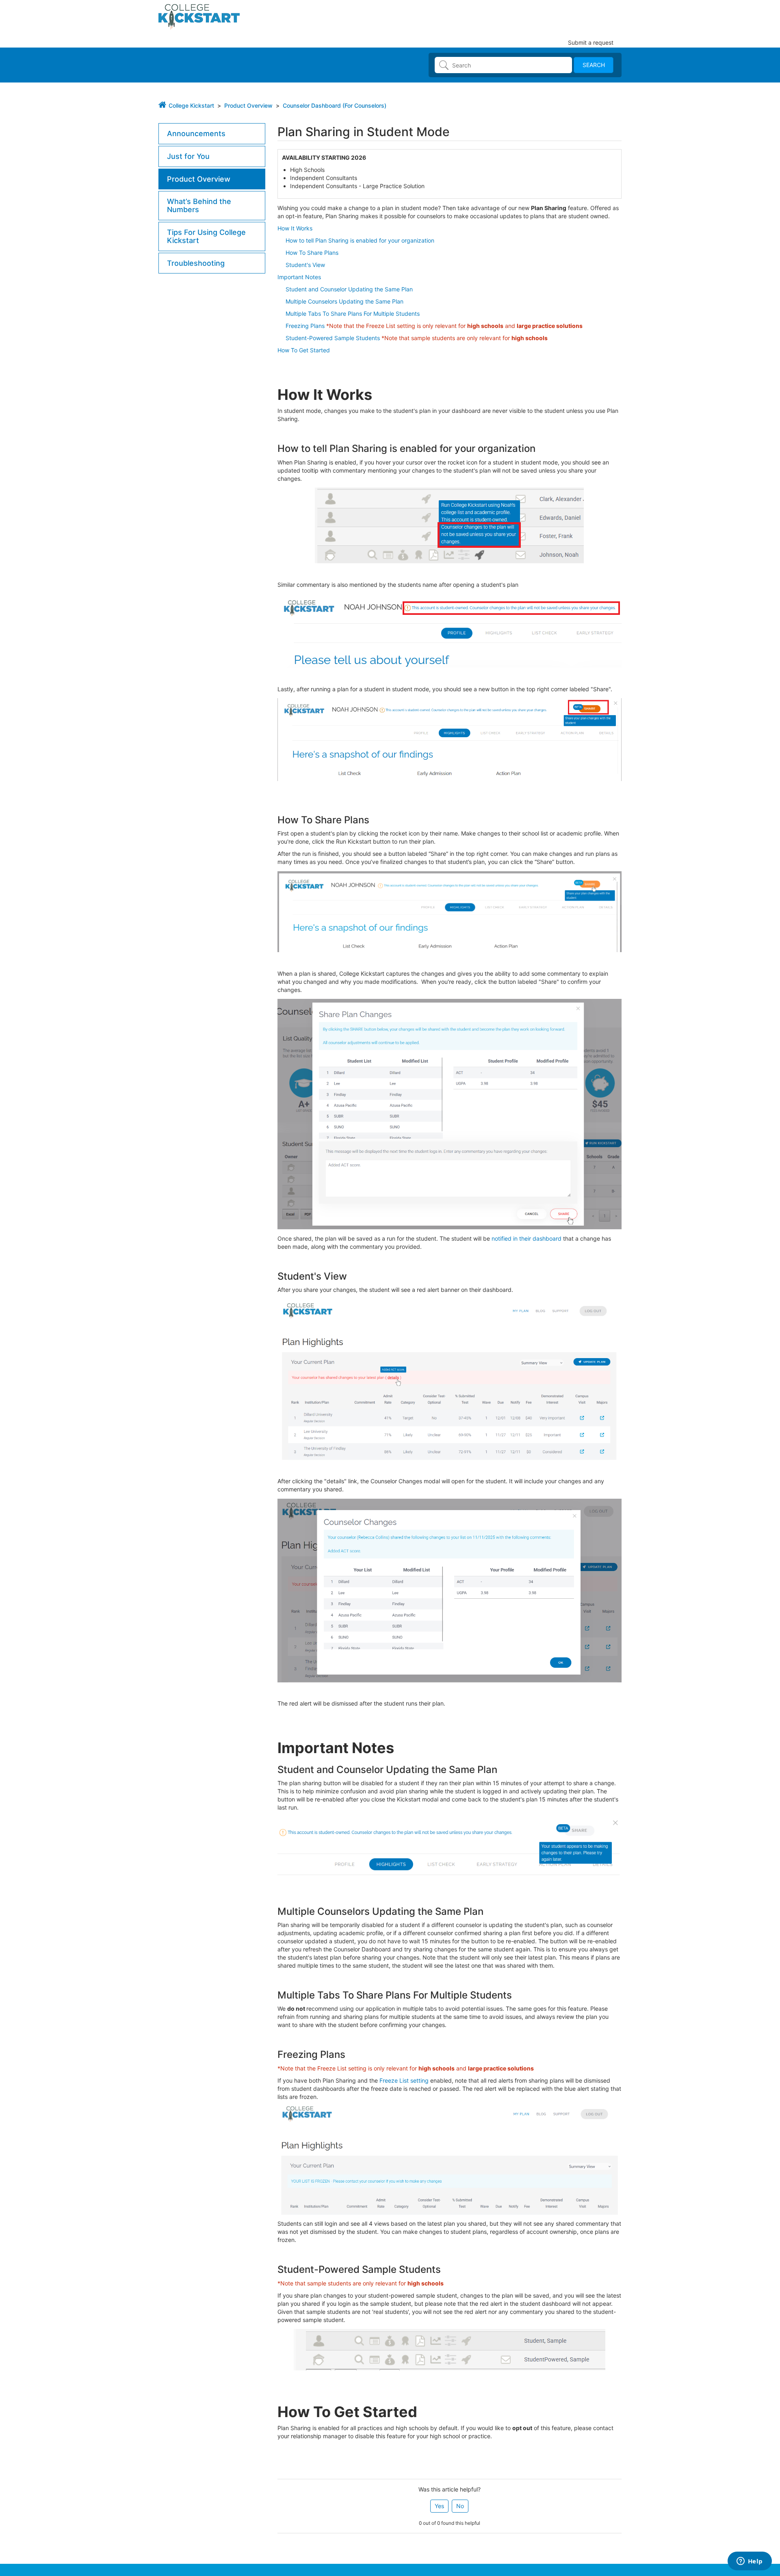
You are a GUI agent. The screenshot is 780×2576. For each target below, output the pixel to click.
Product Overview (248, 105)
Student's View (305, 265)
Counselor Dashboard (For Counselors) (335, 105)
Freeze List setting (404, 2080)
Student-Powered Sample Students (333, 338)
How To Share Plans (308, 253)
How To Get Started (304, 350)
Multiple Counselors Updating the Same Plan (344, 301)
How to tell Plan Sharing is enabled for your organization (356, 240)
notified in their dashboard (526, 1238)
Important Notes (299, 277)
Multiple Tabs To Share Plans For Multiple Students (353, 314)
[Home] (199, 16)
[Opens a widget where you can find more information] (750, 2562)
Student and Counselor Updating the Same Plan (349, 289)
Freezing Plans (305, 326)
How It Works (295, 228)
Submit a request (591, 42)
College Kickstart (191, 105)
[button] (439, 2506)
